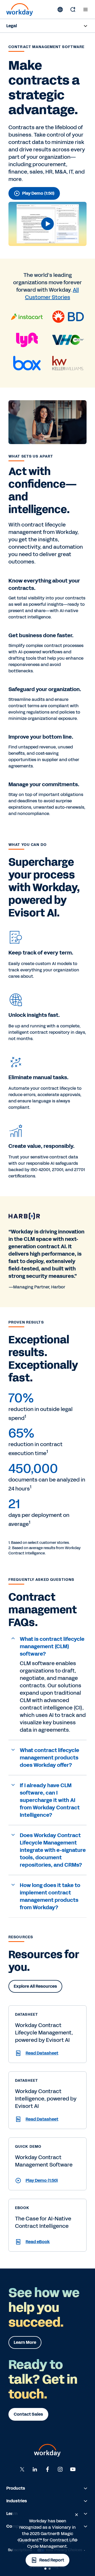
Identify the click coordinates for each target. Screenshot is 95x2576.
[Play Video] (47, 224)
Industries (17, 2501)
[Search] (73, 10)
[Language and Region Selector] (60, 10)
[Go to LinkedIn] (35, 2469)
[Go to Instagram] (60, 2469)
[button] (47, 224)
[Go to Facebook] (47, 2469)
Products (16, 2488)
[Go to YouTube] (73, 2469)
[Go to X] (22, 2469)
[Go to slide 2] (50, 2569)
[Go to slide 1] (45, 2569)
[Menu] (85, 10)
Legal (12, 26)
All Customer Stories (52, 294)
